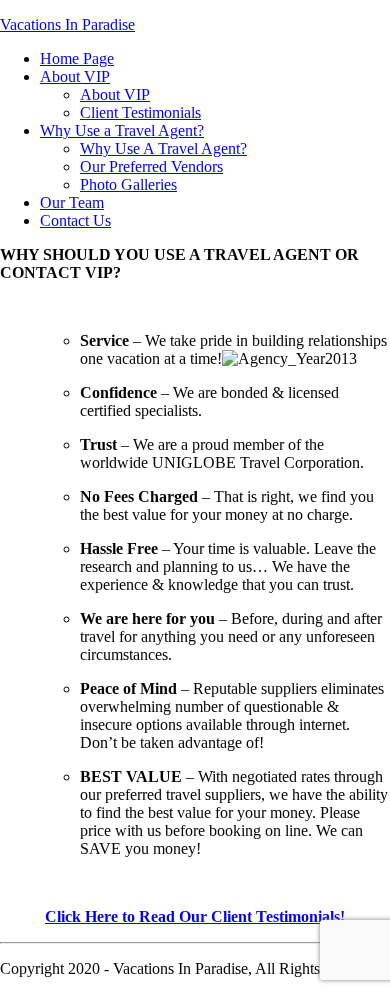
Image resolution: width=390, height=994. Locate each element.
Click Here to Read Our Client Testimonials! (195, 916)
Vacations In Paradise (67, 24)
